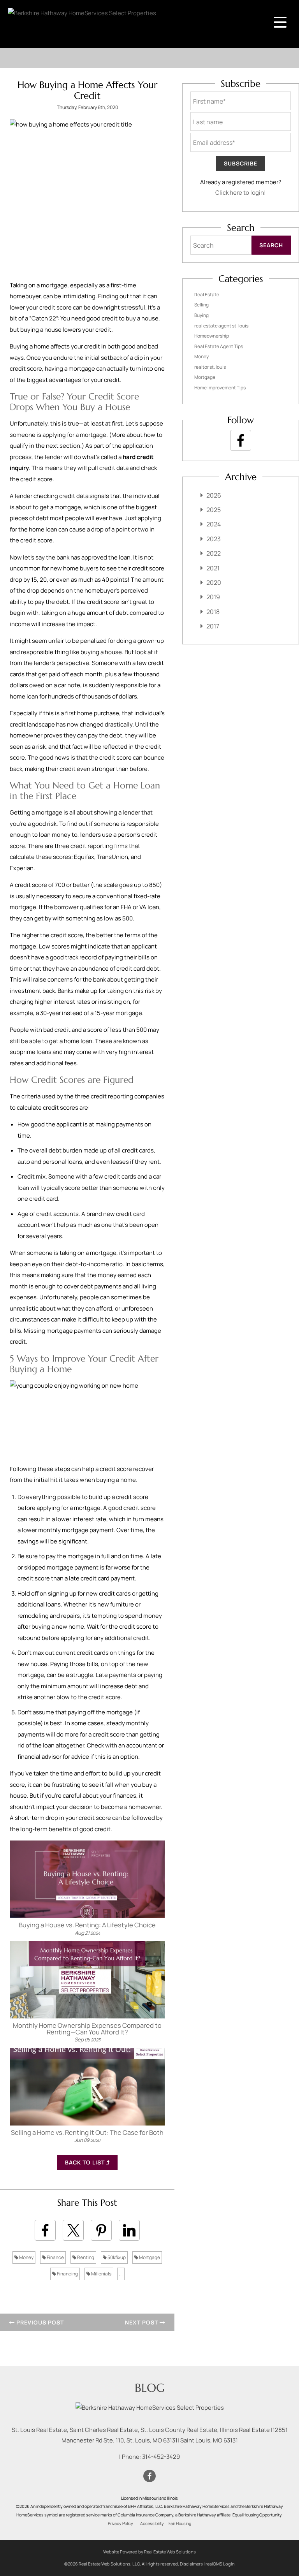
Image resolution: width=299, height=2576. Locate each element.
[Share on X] (73, 2230)
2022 (214, 553)
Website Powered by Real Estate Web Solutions (149, 2552)
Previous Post (39, 2322)
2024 (214, 524)
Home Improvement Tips (220, 388)
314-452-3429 (161, 2457)
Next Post (142, 2322)
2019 (213, 597)
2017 (213, 626)
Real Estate (207, 295)
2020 (214, 582)
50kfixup (116, 2257)
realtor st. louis (210, 367)
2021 (213, 568)
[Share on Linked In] (129, 2230)
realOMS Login (220, 2564)
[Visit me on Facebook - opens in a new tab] (241, 440)
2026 (214, 495)
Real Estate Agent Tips (219, 346)
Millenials (101, 2274)
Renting (85, 2257)
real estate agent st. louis (221, 326)
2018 (213, 612)
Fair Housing (180, 2523)
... (121, 2274)
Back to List (86, 2162)
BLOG (150, 2388)
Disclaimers (191, 2564)
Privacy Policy (120, 2523)
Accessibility (152, 2523)
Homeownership (212, 336)
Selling (201, 305)
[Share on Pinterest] (101, 2230)
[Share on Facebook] (45, 2230)
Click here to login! (241, 193)
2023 (214, 539)
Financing (67, 2274)
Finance (55, 2257)
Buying (201, 315)
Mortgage (149, 2257)
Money (26, 2257)
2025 (214, 510)
